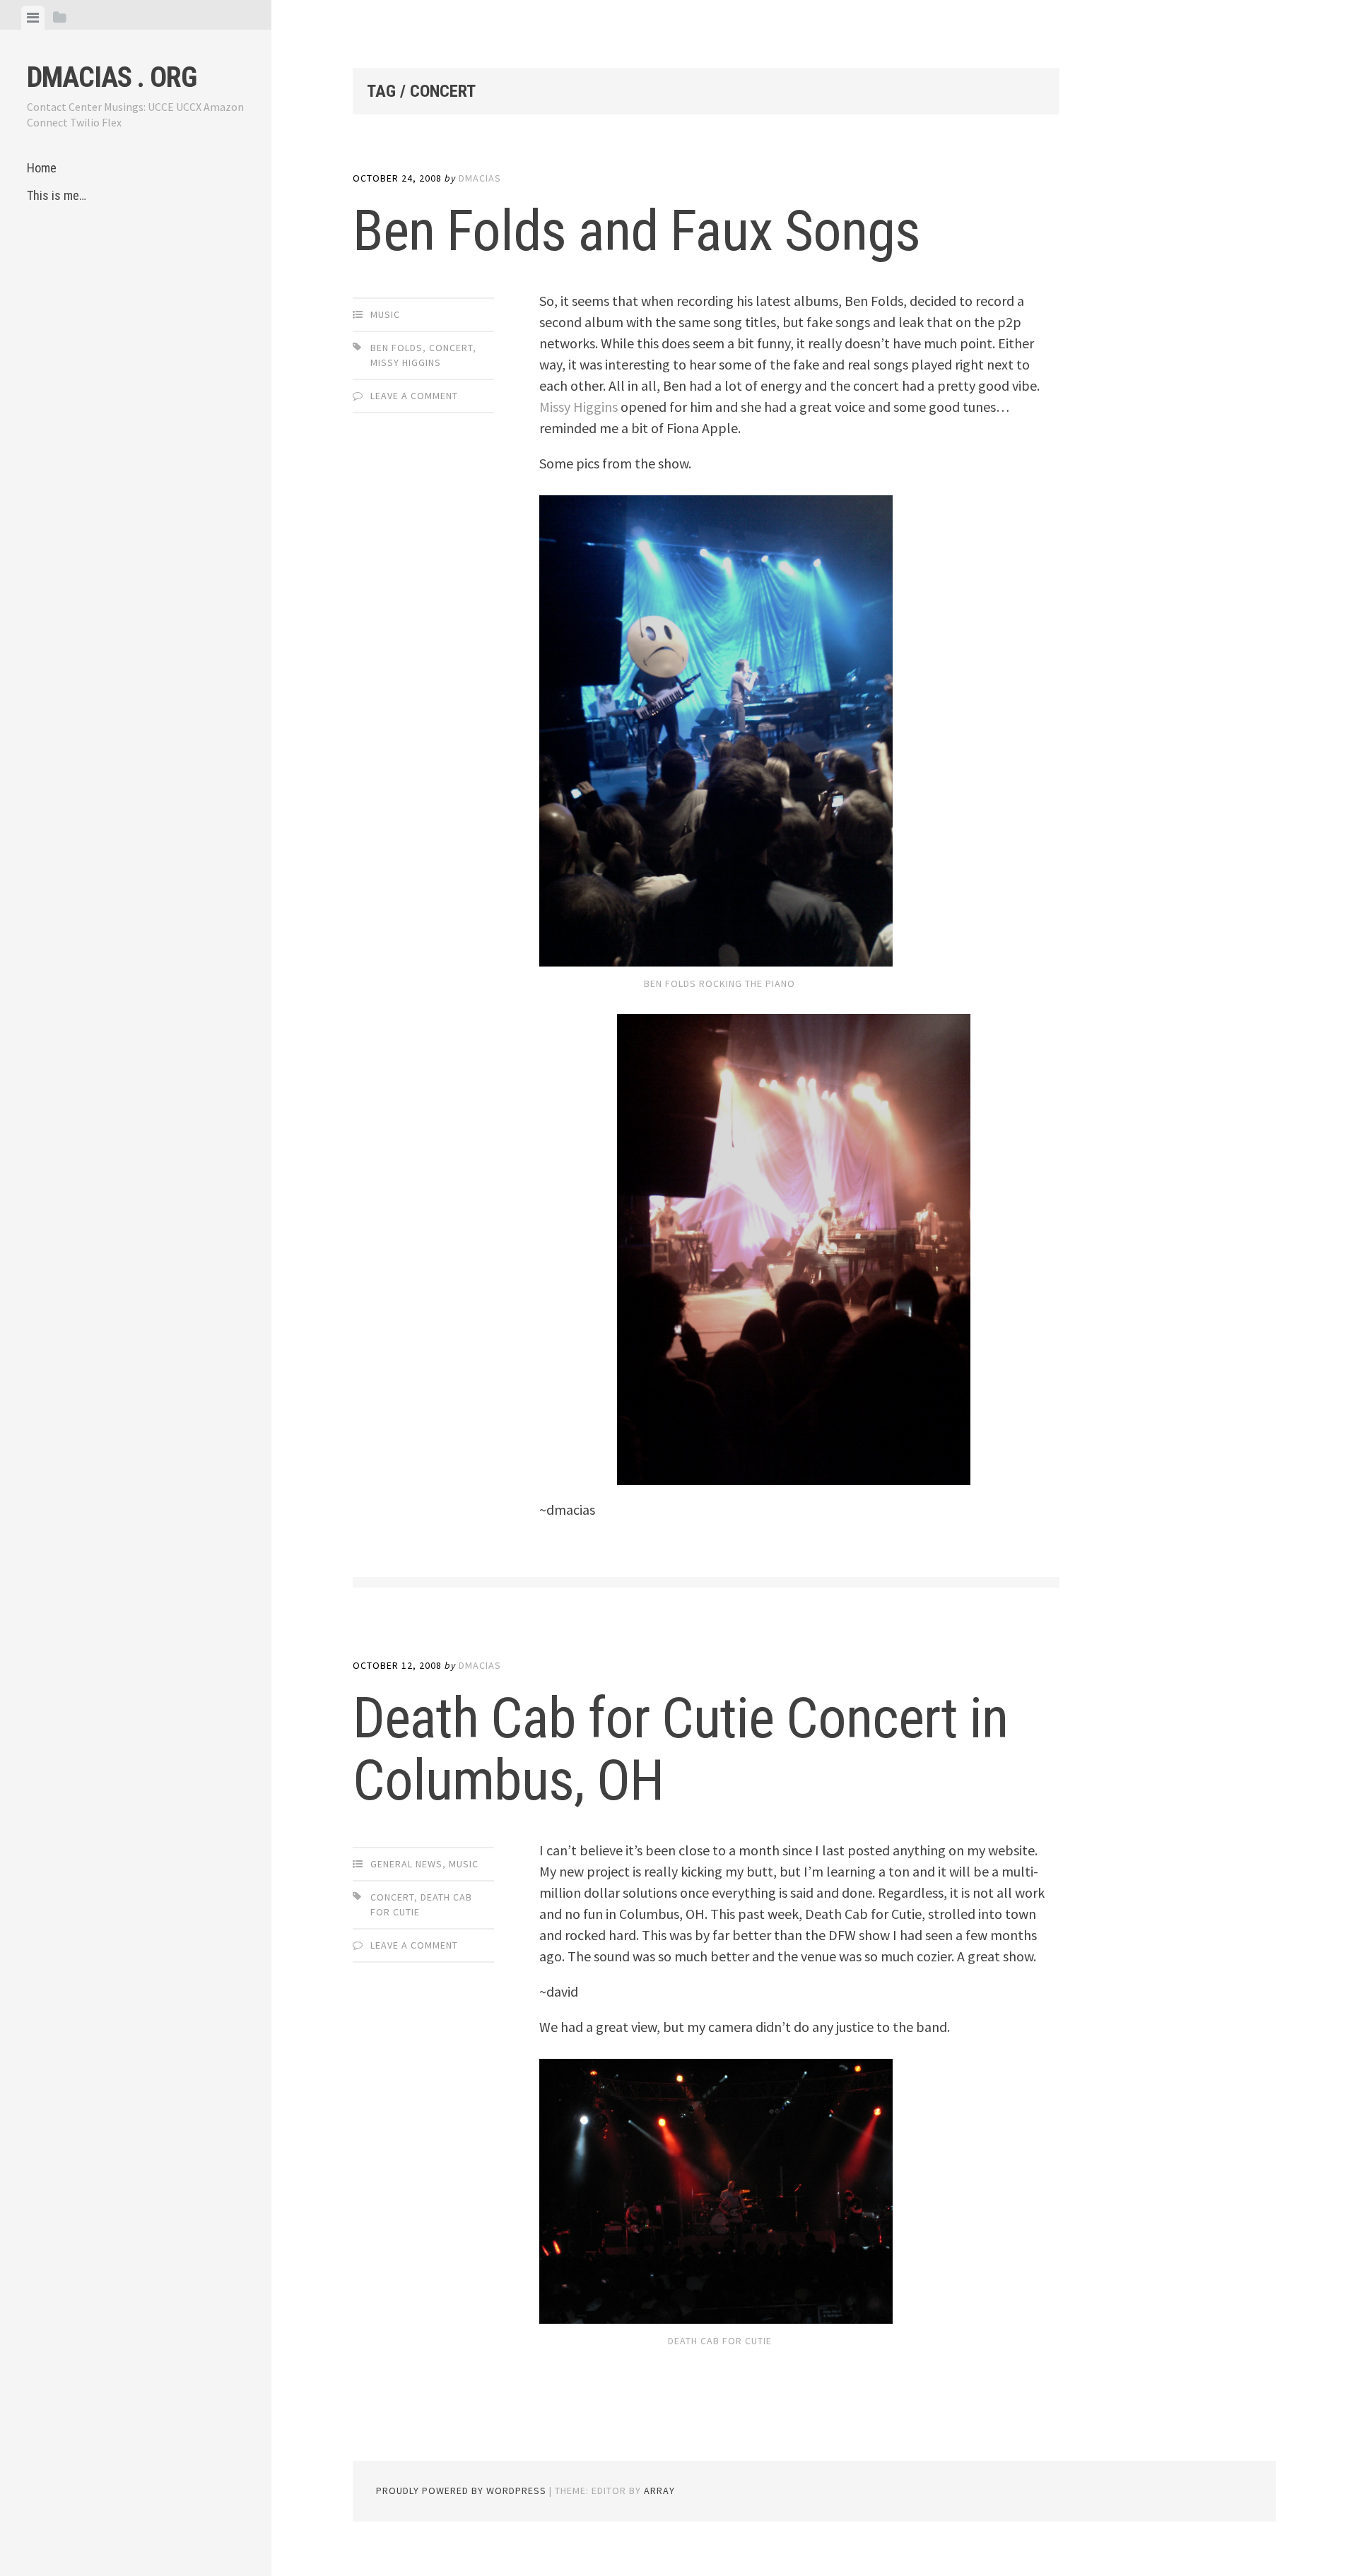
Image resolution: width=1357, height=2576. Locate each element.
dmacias (480, 178)
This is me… (57, 195)
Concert (451, 348)
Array (659, 2491)
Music (385, 314)
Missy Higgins (406, 362)
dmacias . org (112, 77)
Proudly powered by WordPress (461, 2491)
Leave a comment (414, 396)
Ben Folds (396, 348)
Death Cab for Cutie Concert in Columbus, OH (680, 1749)
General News (406, 1864)
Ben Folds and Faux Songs (636, 231)
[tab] (33, 18)
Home (42, 168)
